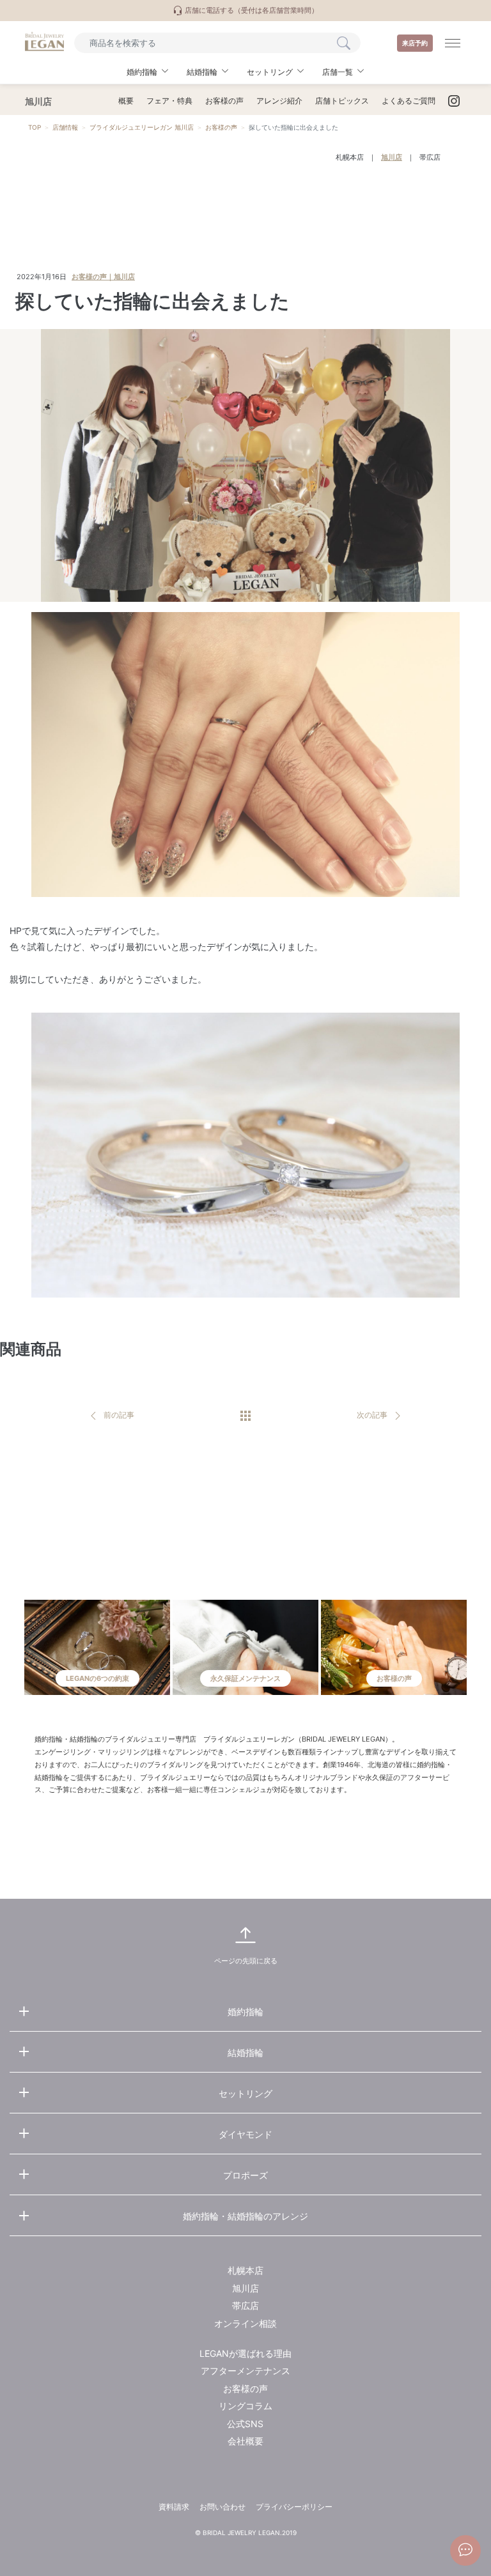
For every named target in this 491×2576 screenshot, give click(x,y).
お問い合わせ (222, 2507)
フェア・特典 (169, 101)
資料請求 (174, 2507)
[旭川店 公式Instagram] (454, 101)
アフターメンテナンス (245, 2371)
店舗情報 (65, 127)
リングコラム (245, 2406)
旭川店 (392, 157)
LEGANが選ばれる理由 (245, 2353)
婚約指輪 (245, 2012)
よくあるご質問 (409, 101)
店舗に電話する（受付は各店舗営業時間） (251, 10)
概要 (126, 101)
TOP (35, 127)
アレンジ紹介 (279, 101)
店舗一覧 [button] (338, 72)
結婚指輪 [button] (202, 72)
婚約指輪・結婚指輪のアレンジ (245, 2216)
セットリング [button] (270, 72)
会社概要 (245, 2441)
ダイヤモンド (245, 2134)
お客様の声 (224, 101)
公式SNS (245, 2424)
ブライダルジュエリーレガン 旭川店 (142, 127)
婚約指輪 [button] (142, 72)
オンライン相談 (245, 2323)
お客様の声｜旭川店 (103, 277)
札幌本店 (350, 157)
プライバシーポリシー (294, 2507)
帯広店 (430, 157)
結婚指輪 (245, 2052)
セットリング (245, 2093)
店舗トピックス (342, 101)
